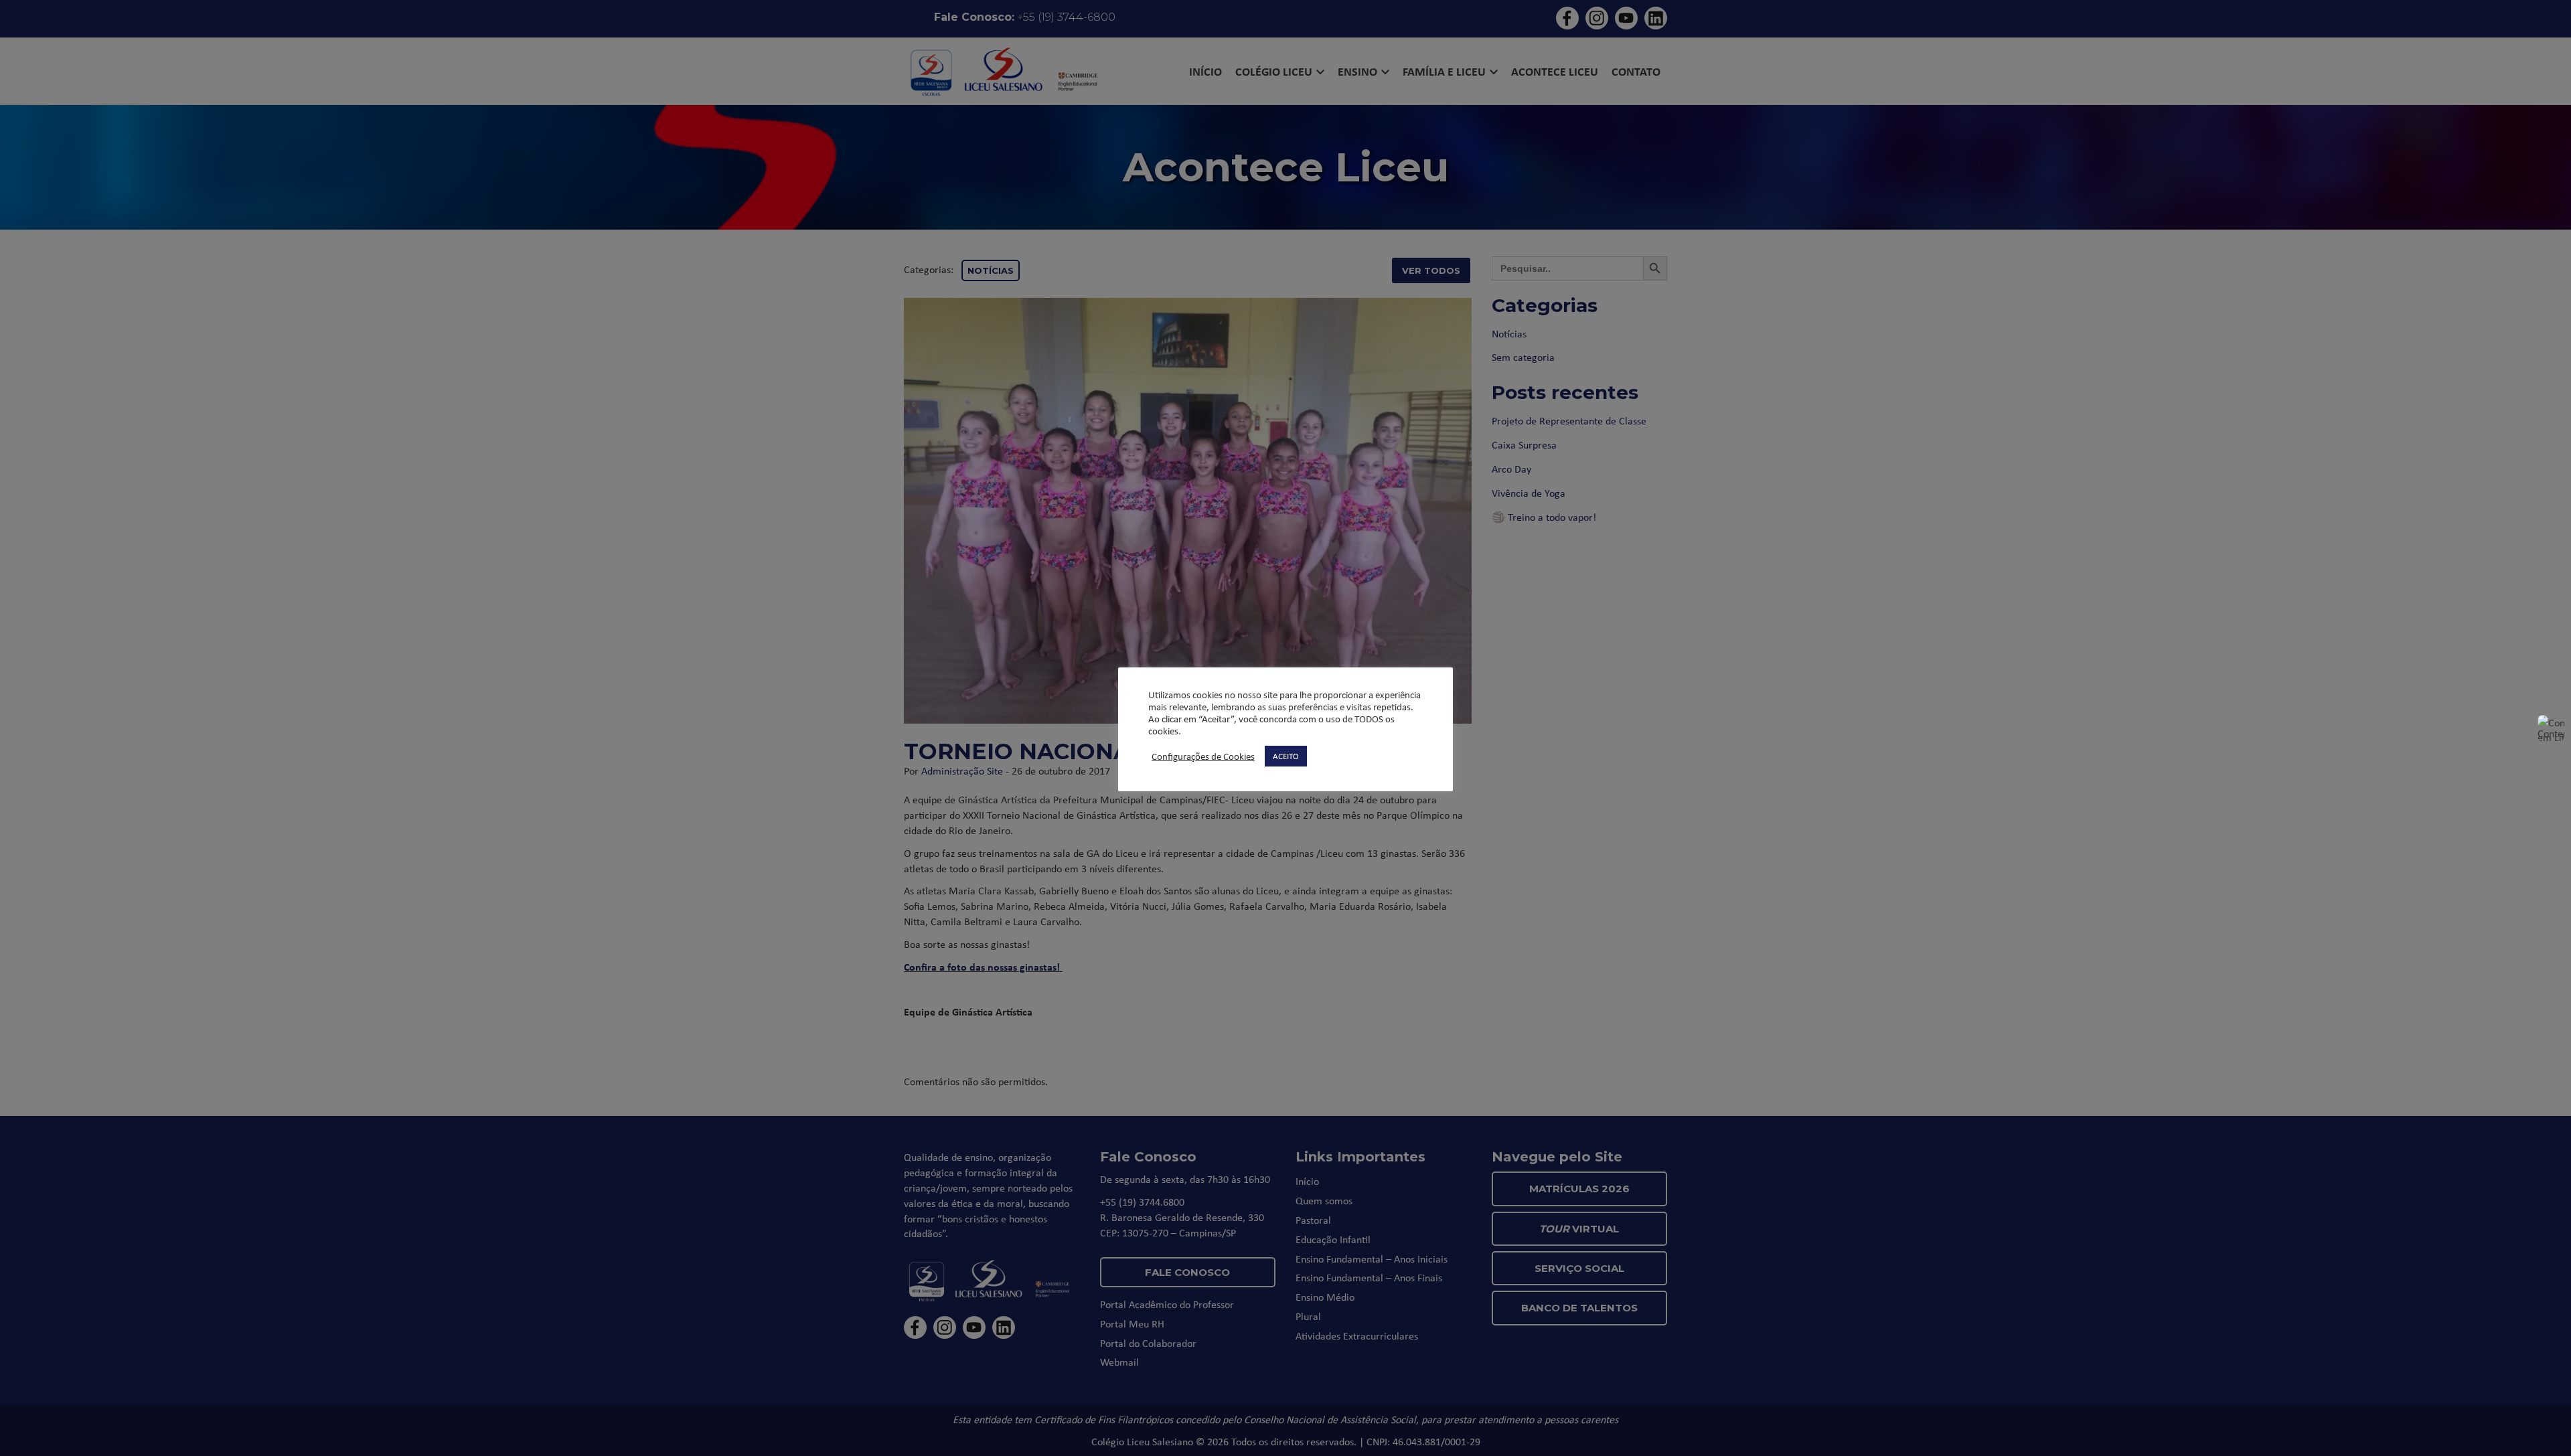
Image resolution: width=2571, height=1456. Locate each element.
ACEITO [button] (1286, 756)
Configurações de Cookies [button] (1203, 756)
